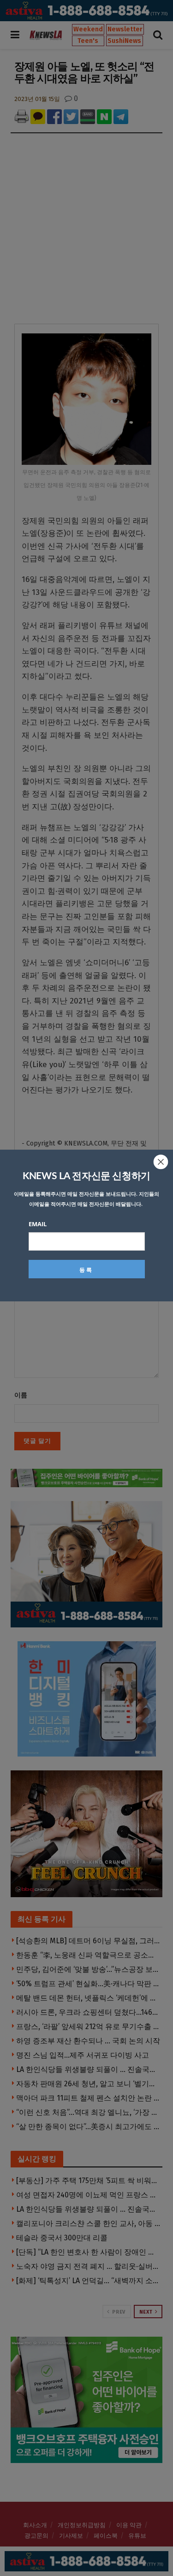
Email (38, 1224)
